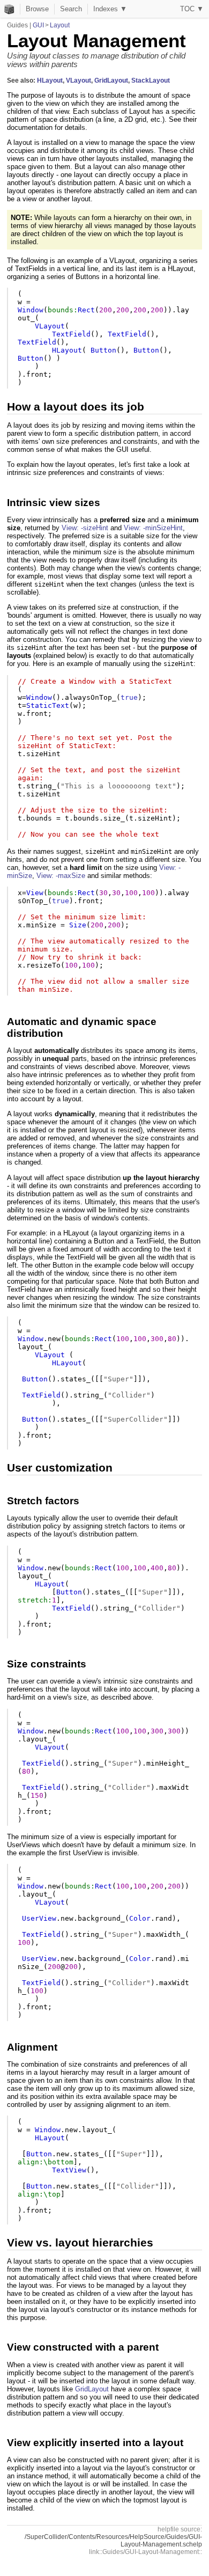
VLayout (79, 80)
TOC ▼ (192, 9)
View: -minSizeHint (153, 528)
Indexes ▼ (110, 9)
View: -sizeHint (85, 528)
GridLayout (111, 80)
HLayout (50, 80)
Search (71, 9)
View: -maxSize (61, 876)
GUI (38, 25)
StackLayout (151, 80)
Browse (37, 9)
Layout (60, 25)
